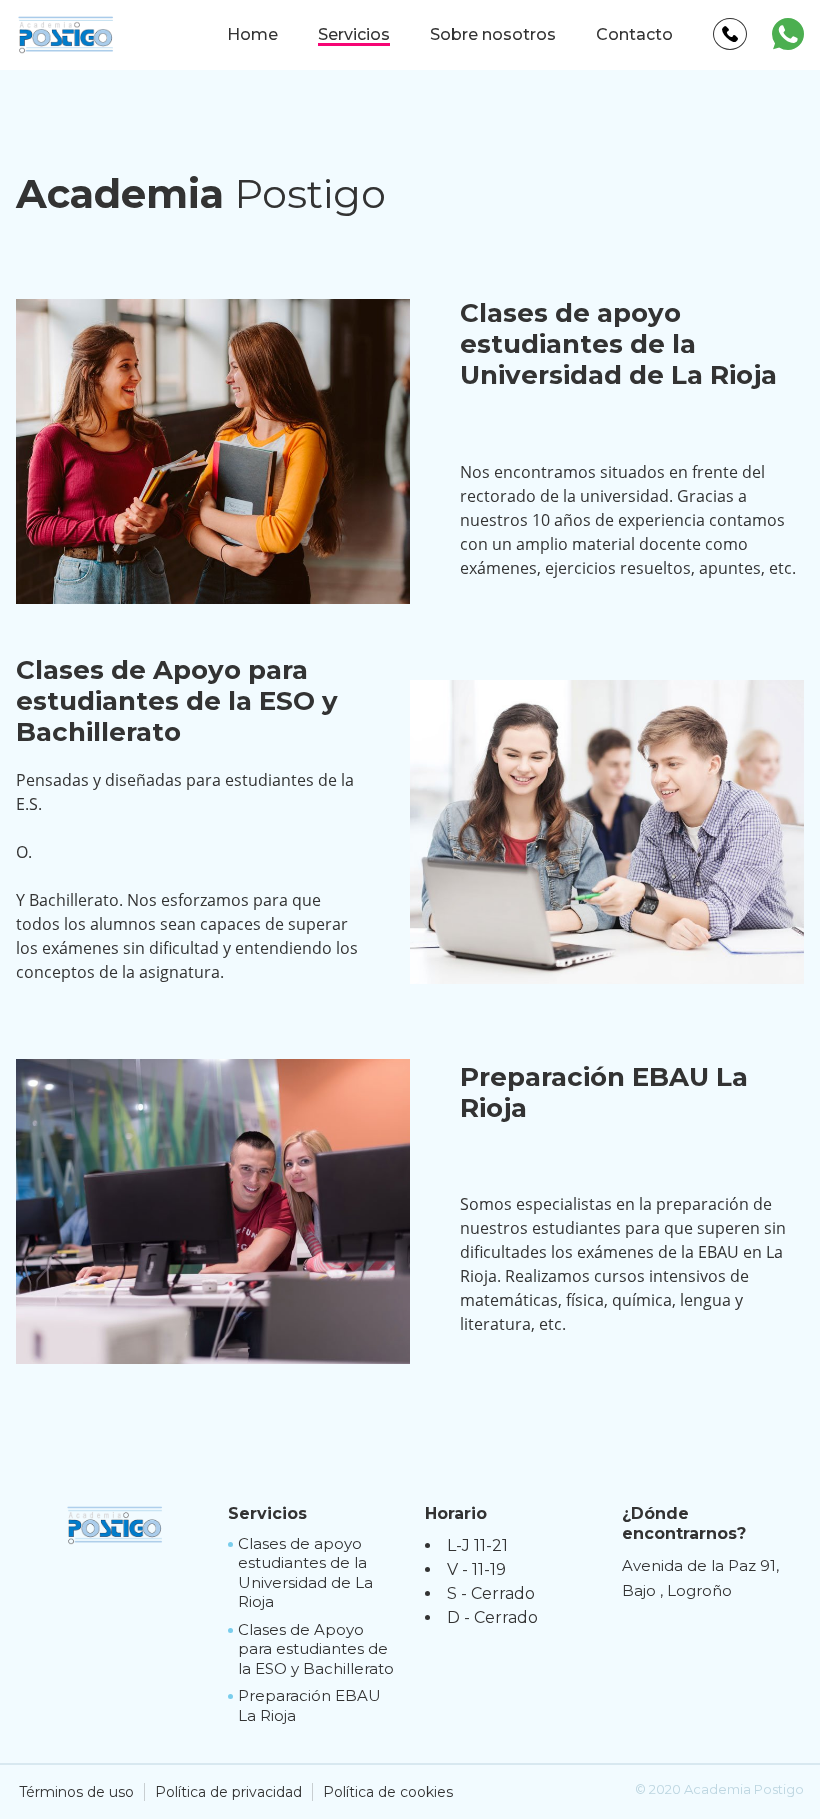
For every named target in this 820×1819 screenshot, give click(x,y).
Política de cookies (388, 1792)
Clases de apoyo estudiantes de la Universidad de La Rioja (305, 1573)
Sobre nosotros (493, 34)
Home (252, 34)
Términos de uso (76, 1792)
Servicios (354, 34)
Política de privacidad (228, 1792)
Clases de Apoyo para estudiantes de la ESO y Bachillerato (316, 1649)
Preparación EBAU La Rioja (309, 1705)
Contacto (634, 34)
